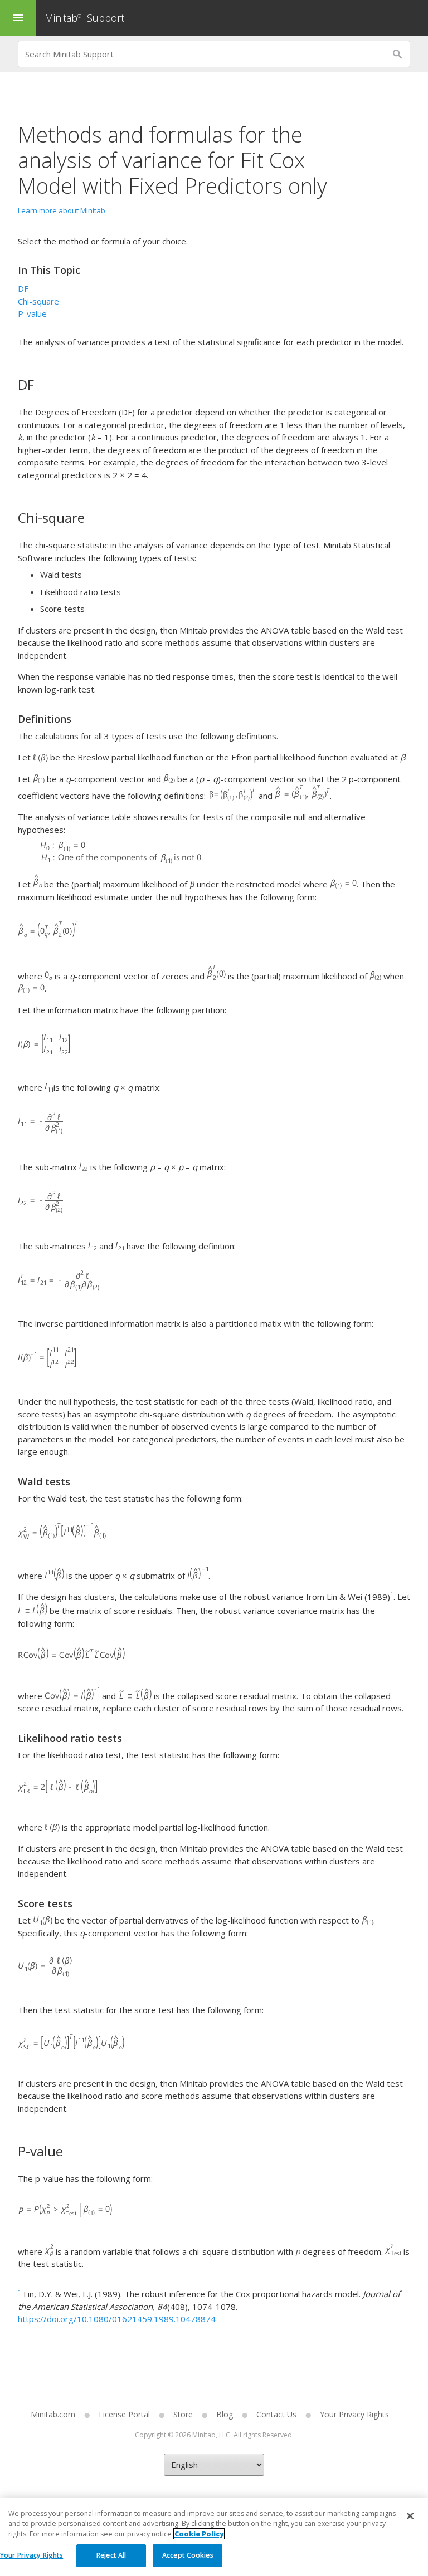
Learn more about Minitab (62, 210)
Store (183, 2414)
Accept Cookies (188, 2555)
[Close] (410, 2516)
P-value (32, 313)
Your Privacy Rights (31, 2555)
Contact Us (276, 2414)
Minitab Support (84, 18)
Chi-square (38, 301)
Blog (225, 2414)
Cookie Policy (199, 2534)
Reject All (111, 2555)
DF (23, 288)
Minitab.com (53, 2414)
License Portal (124, 2414)
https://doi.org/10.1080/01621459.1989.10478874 (117, 2319)
